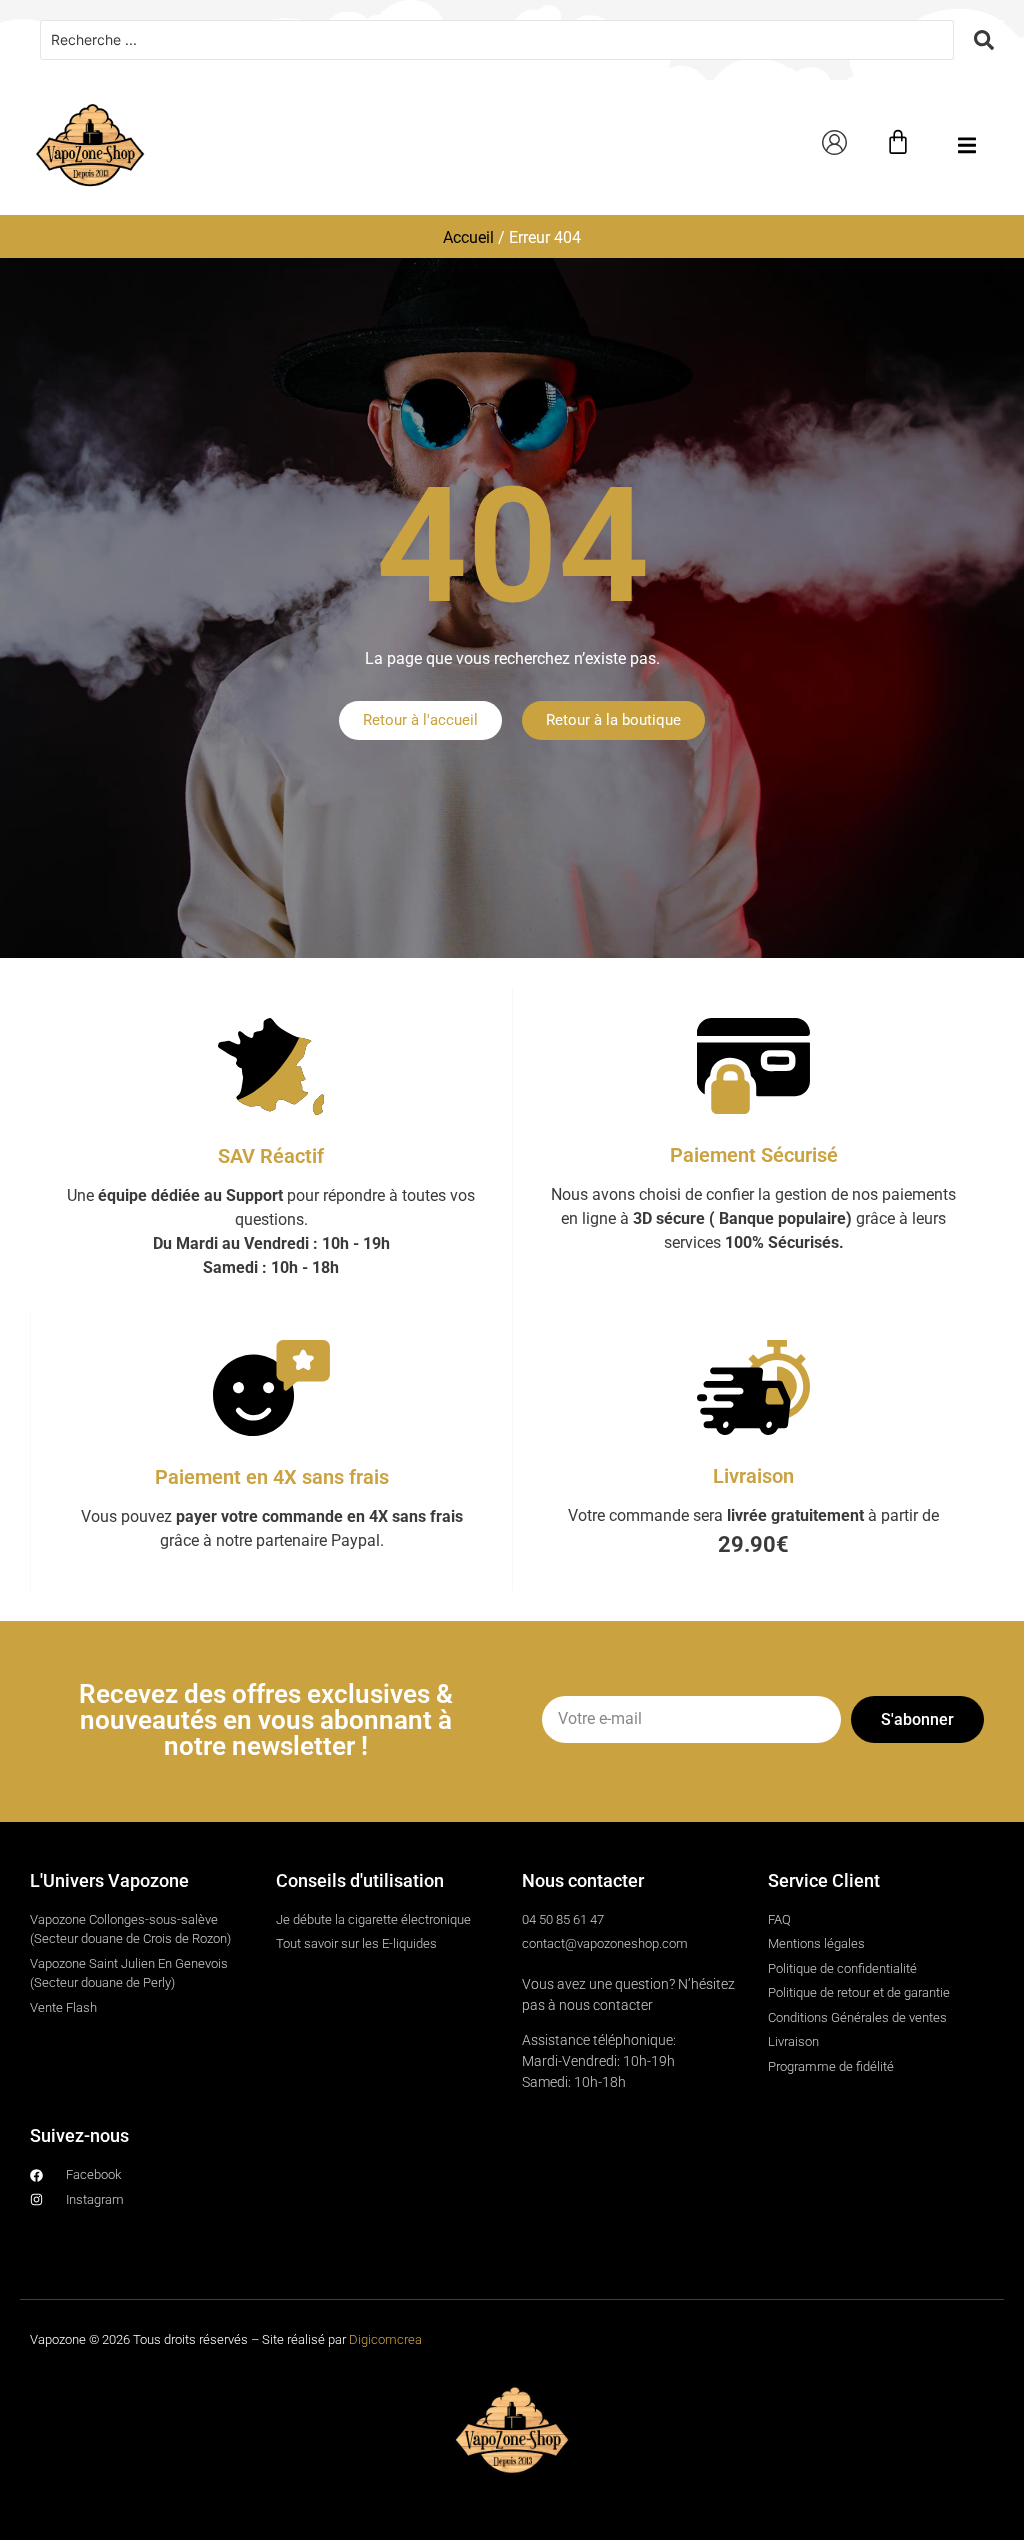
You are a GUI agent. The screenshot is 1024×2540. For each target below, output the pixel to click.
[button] (966, 145)
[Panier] (898, 142)
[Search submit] (984, 40)
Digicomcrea (385, 2339)
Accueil (468, 237)
